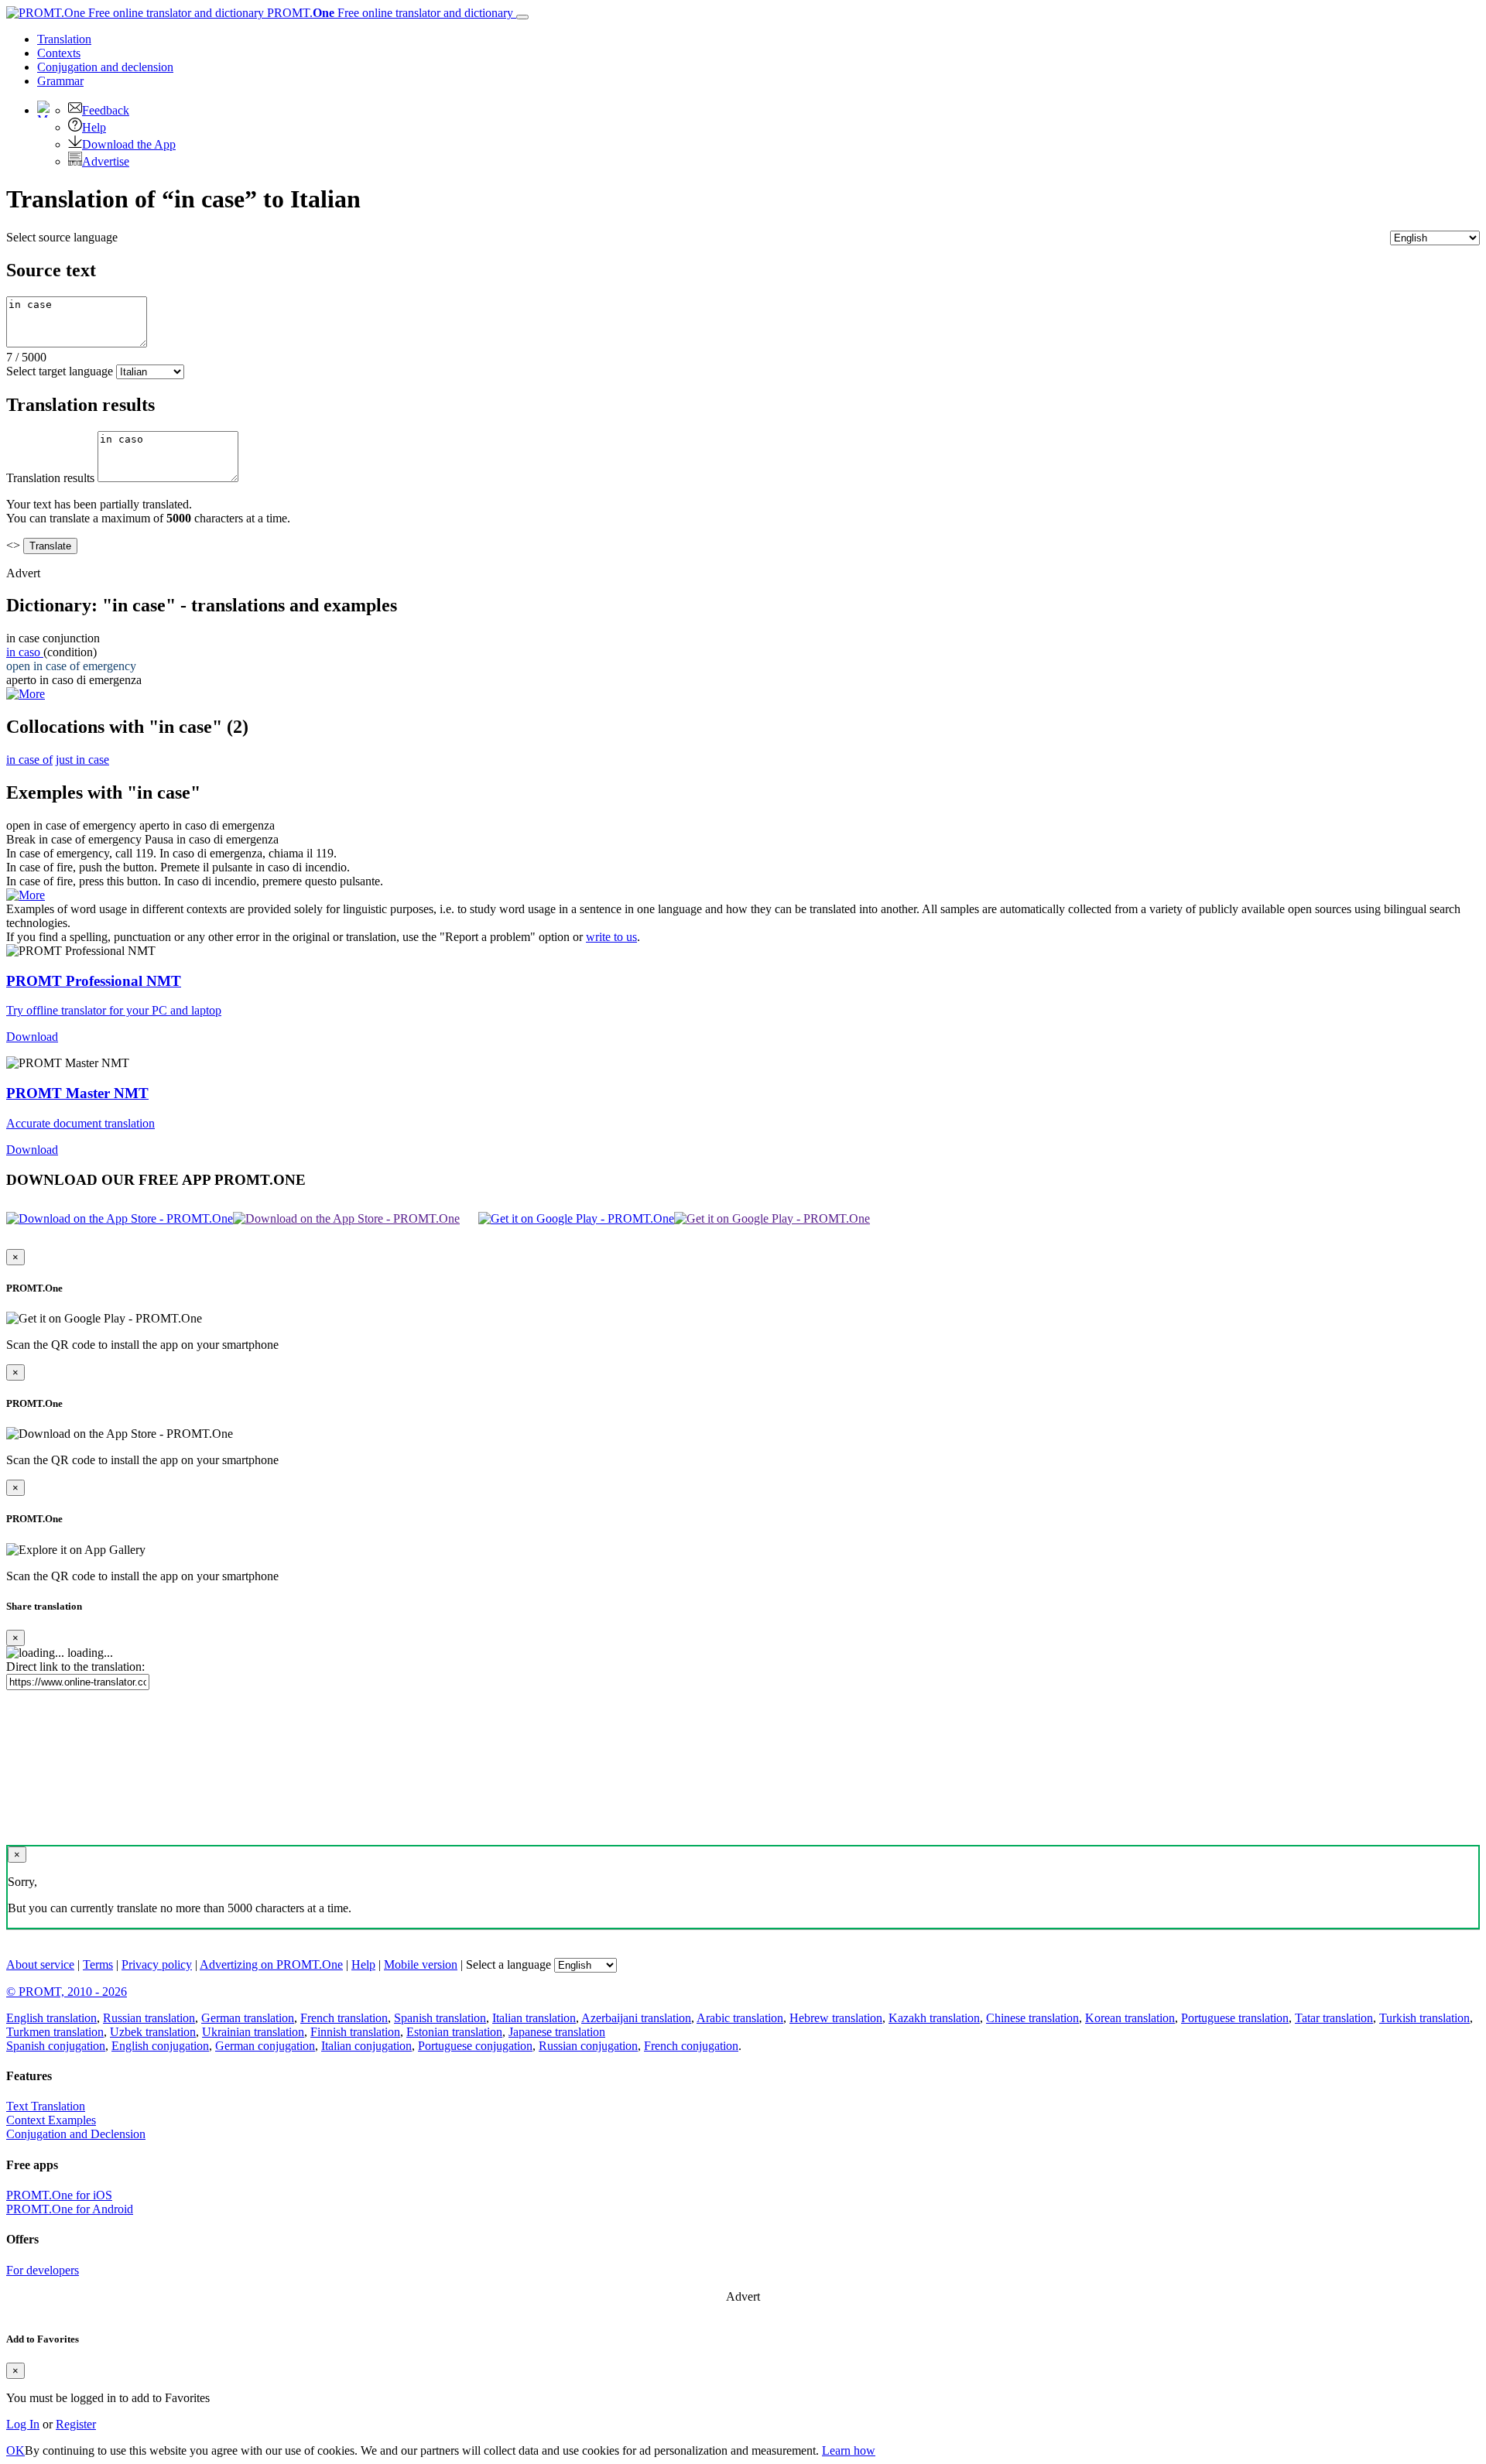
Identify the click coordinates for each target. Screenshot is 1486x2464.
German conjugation (265, 2046)
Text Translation (46, 2106)
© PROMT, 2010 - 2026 (67, 1992)
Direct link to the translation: (75, 1667)
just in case (82, 760)
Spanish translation (440, 2018)
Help (94, 127)
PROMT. (389, 13)
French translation (344, 2018)
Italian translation (534, 2018)
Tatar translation (1334, 2018)
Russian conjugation (588, 2046)
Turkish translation (1424, 2018)
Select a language (508, 1964)
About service (40, 1964)
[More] (26, 895)
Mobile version (421, 1964)
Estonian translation (454, 2032)
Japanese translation (557, 2032)
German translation (248, 2018)
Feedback (106, 110)
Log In (23, 2424)
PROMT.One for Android (70, 2209)
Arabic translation (740, 2018)
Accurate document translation (80, 1123)
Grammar (60, 81)
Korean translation (1130, 2018)
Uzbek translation (153, 2032)
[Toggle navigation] (522, 17)
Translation (64, 39)
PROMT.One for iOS (59, 2195)
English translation (51, 2018)
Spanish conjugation (56, 2046)
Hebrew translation (836, 2018)
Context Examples (51, 2120)
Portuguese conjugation (475, 2046)
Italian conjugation (366, 2046)
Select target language (60, 371)
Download (32, 1037)
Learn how (849, 2450)
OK (15, 2450)
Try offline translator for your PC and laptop (114, 1010)
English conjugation (160, 2046)
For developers (43, 2270)
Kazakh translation (934, 2018)
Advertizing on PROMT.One (271, 1964)
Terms (98, 1964)
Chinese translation (1032, 2018)
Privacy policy (157, 1964)
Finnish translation (355, 2032)
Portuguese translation (1235, 2018)
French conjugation (691, 2046)
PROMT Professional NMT (94, 981)
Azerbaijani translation (636, 2018)
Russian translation (149, 2018)
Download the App (129, 144)
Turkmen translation (55, 2032)
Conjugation (105, 67)
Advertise (106, 161)
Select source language (62, 237)
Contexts (59, 53)
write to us (611, 937)
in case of (29, 760)
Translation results (50, 478)
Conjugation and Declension (76, 2134)
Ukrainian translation (253, 2032)
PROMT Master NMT (77, 1093)
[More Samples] (26, 694)
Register (76, 2424)
